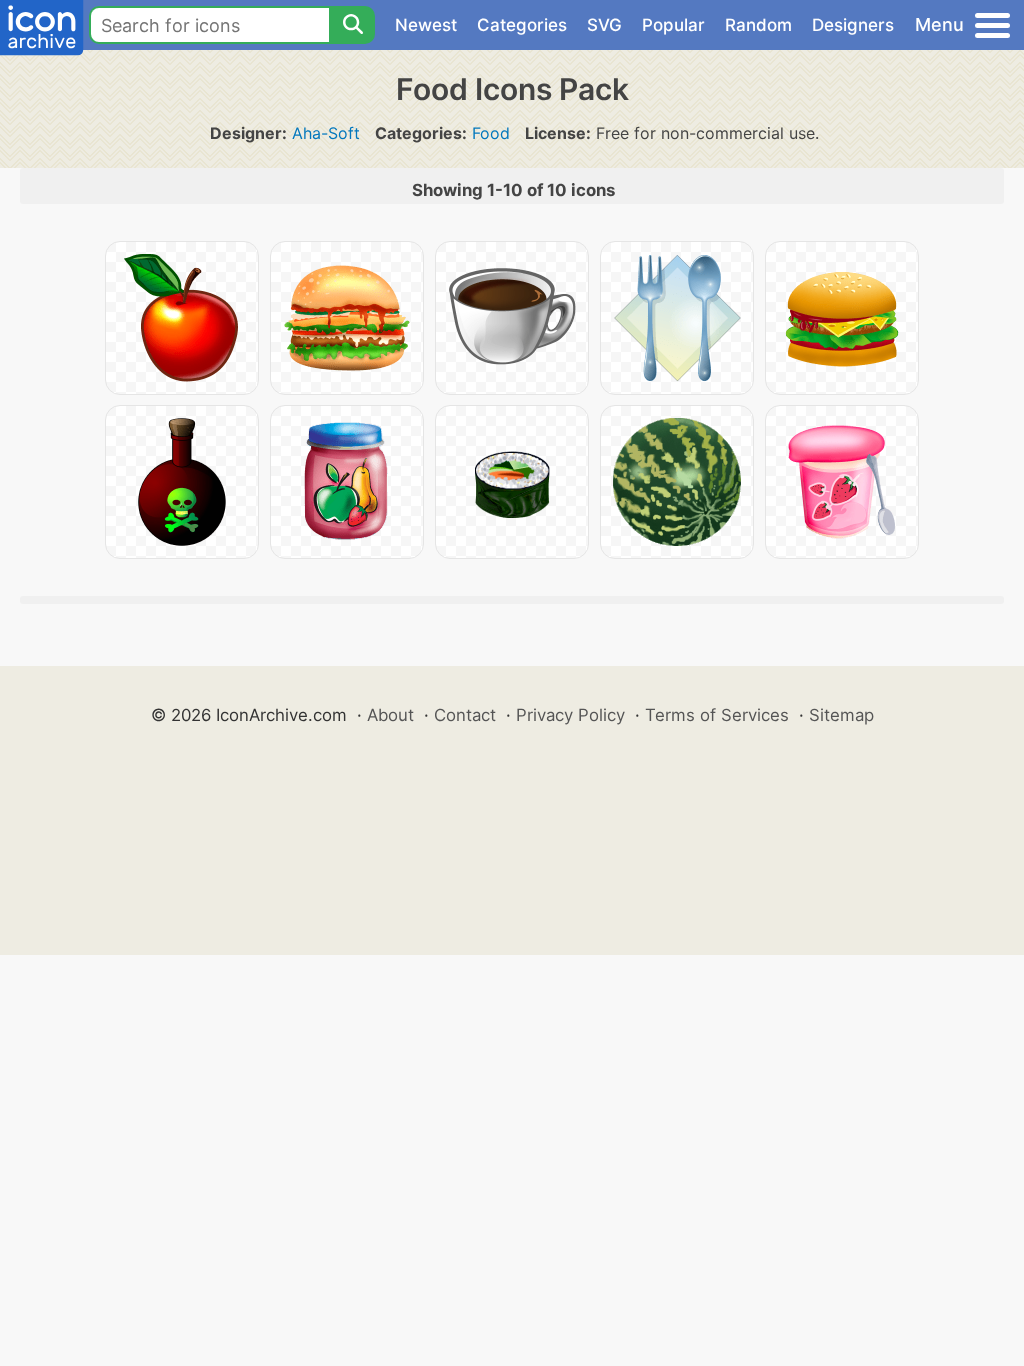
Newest (426, 25)
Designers (853, 25)
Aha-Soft (326, 133)
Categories (522, 25)
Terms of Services (717, 715)
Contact (465, 715)
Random (758, 25)
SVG (604, 25)
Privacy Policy (570, 715)
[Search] (352, 25)
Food (491, 133)
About (390, 715)
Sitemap (841, 715)
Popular (673, 25)
